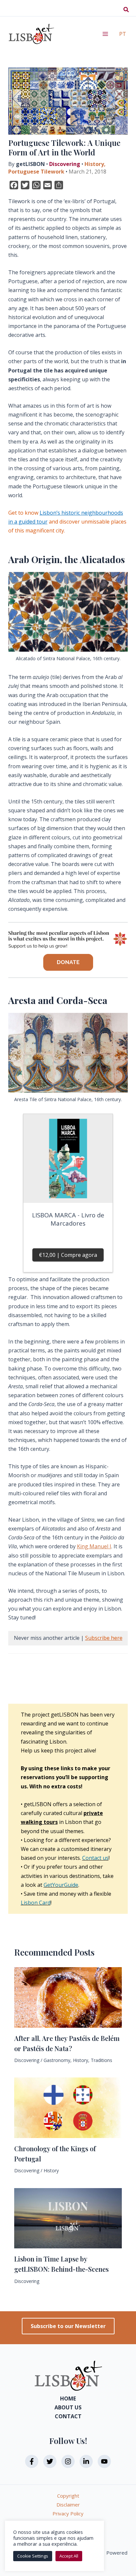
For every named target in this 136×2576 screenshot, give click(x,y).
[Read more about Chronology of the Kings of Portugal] (68, 2107)
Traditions (102, 2060)
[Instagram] (68, 2461)
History (94, 164)
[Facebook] (32, 2461)
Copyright (68, 2496)
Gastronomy (57, 2060)
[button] (126, 10)
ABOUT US (68, 2407)
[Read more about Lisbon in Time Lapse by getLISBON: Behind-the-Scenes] (68, 2218)
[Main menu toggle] (105, 34)
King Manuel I (94, 1546)
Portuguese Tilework (36, 172)
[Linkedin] (86, 2461)
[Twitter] (50, 2461)
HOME (68, 2399)
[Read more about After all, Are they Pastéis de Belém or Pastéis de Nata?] (68, 1997)
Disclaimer (68, 2505)
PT (123, 34)
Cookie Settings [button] (33, 2556)
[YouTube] (104, 2461)
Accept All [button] (69, 2556)
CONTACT (68, 2416)
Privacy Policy (68, 2513)
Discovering (65, 164)
